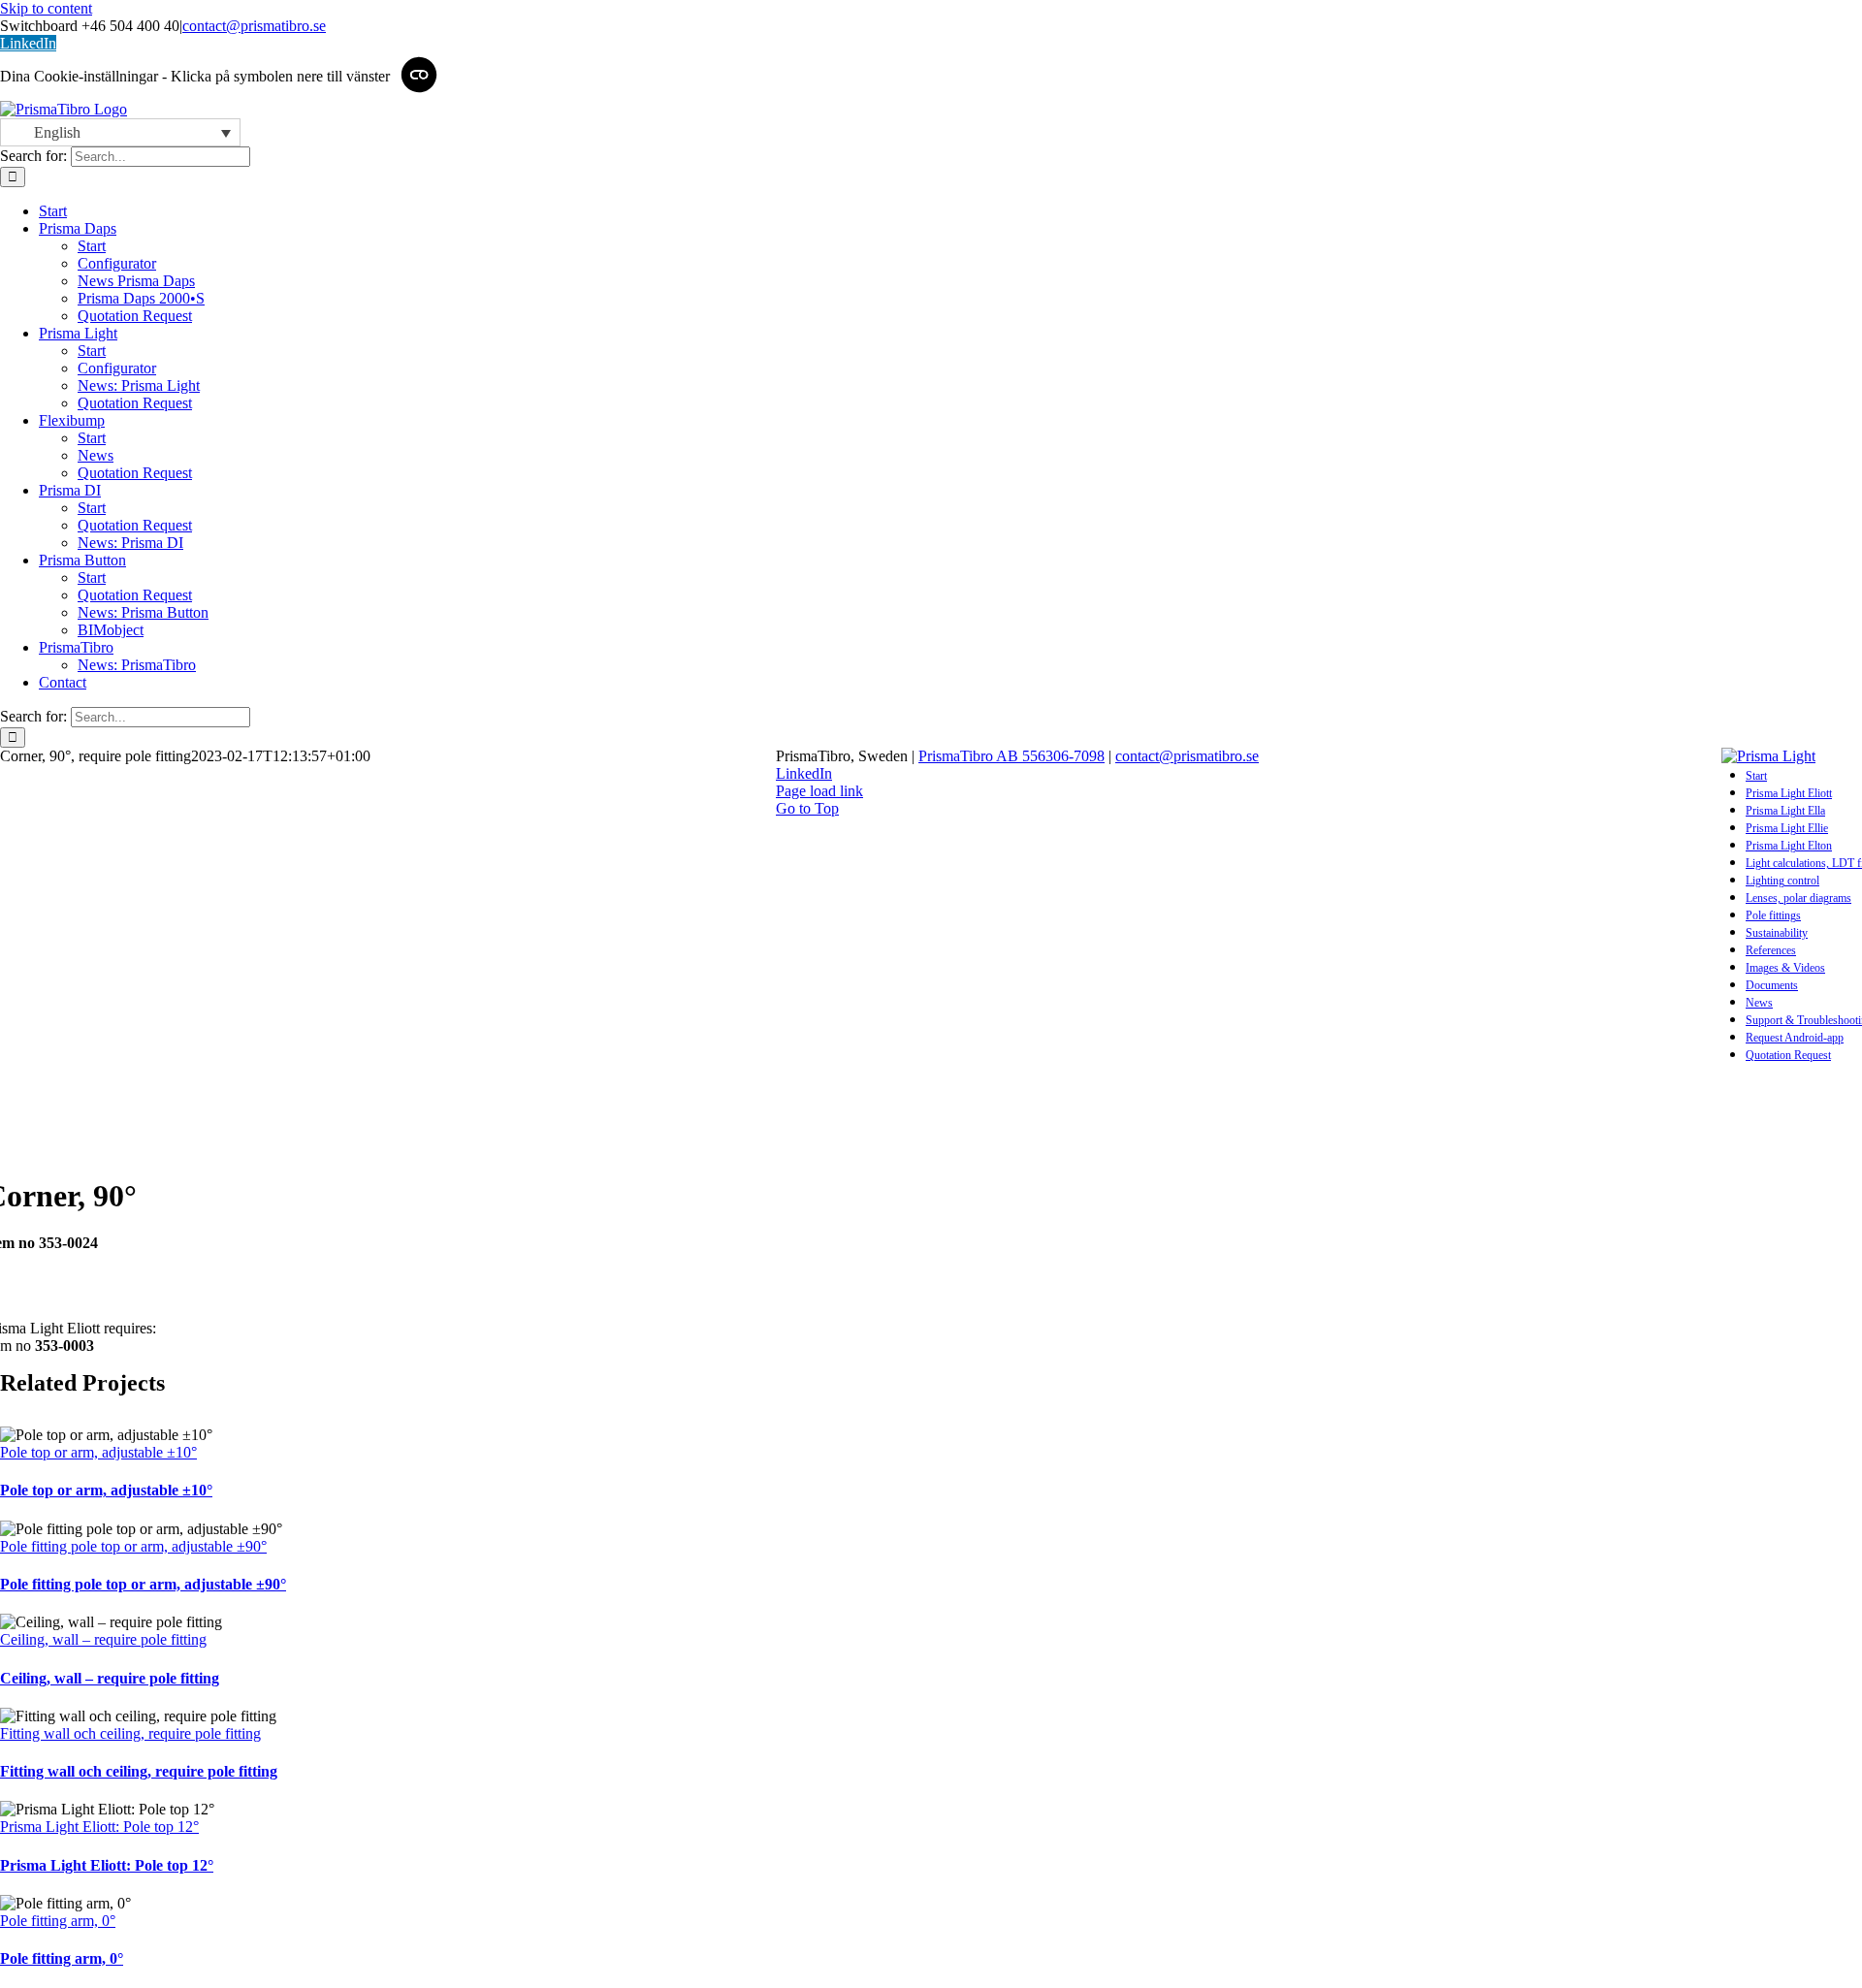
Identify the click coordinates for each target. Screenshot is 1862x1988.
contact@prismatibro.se (254, 26)
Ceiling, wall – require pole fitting (103, 1639)
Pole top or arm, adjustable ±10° (98, 1452)
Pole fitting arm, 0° (58, 1921)
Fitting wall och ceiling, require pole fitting (130, 1733)
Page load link (819, 791)
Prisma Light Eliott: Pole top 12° (99, 1827)
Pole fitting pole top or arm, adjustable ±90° (133, 1546)
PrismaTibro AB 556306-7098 (1011, 756)
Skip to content (46, 8)
